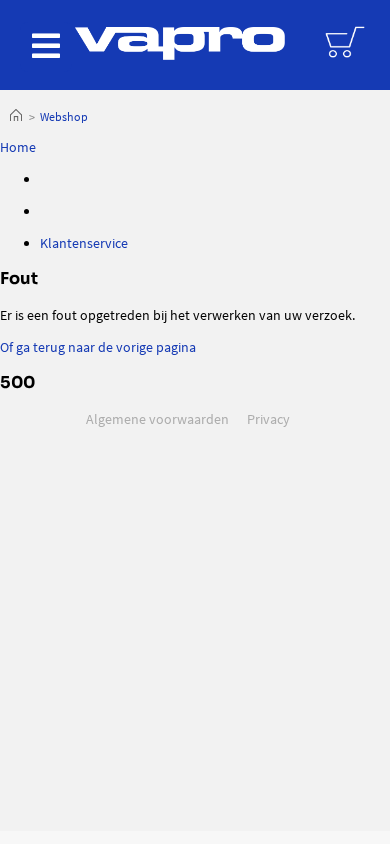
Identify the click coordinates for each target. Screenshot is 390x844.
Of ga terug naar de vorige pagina (98, 347)
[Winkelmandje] (347, 40)
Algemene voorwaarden (157, 419)
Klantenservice (84, 243)
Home (16, 116)
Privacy (268, 419)
